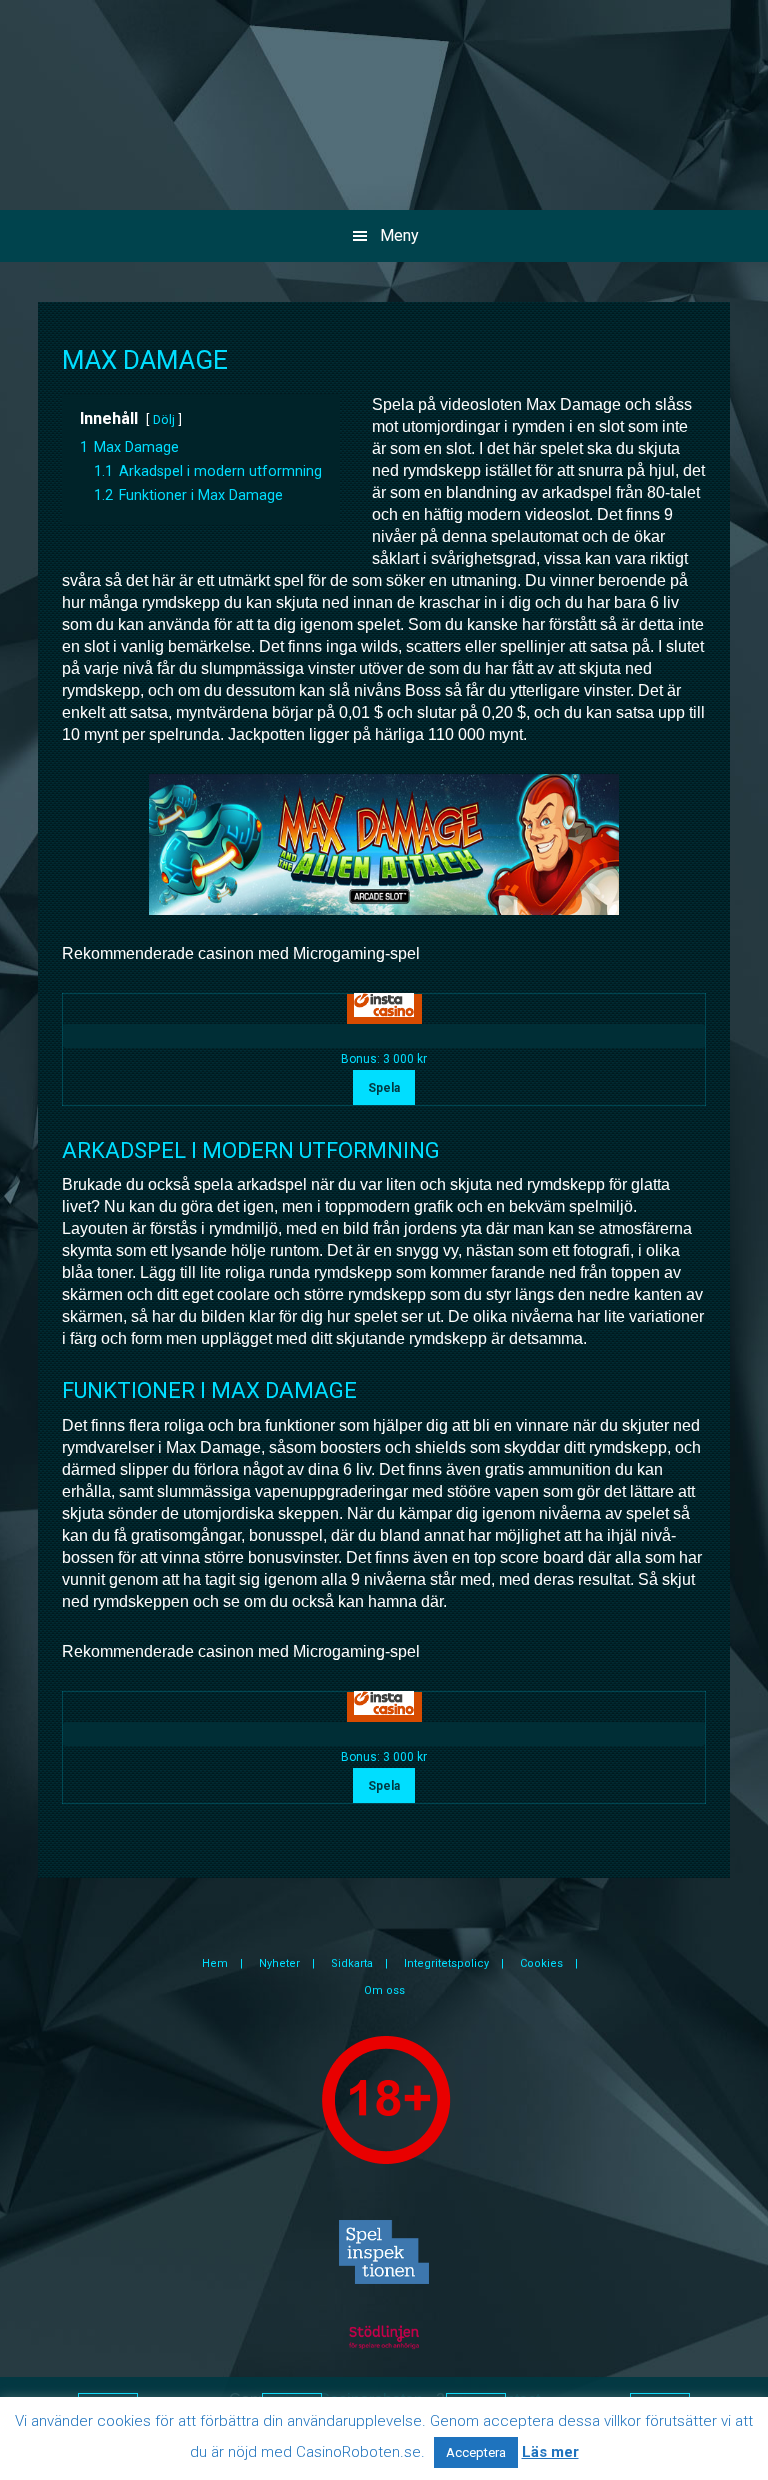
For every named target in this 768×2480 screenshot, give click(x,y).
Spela (384, 1088)
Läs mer (550, 2452)
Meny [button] (399, 235)
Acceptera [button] (476, 2452)
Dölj (164, 419)
